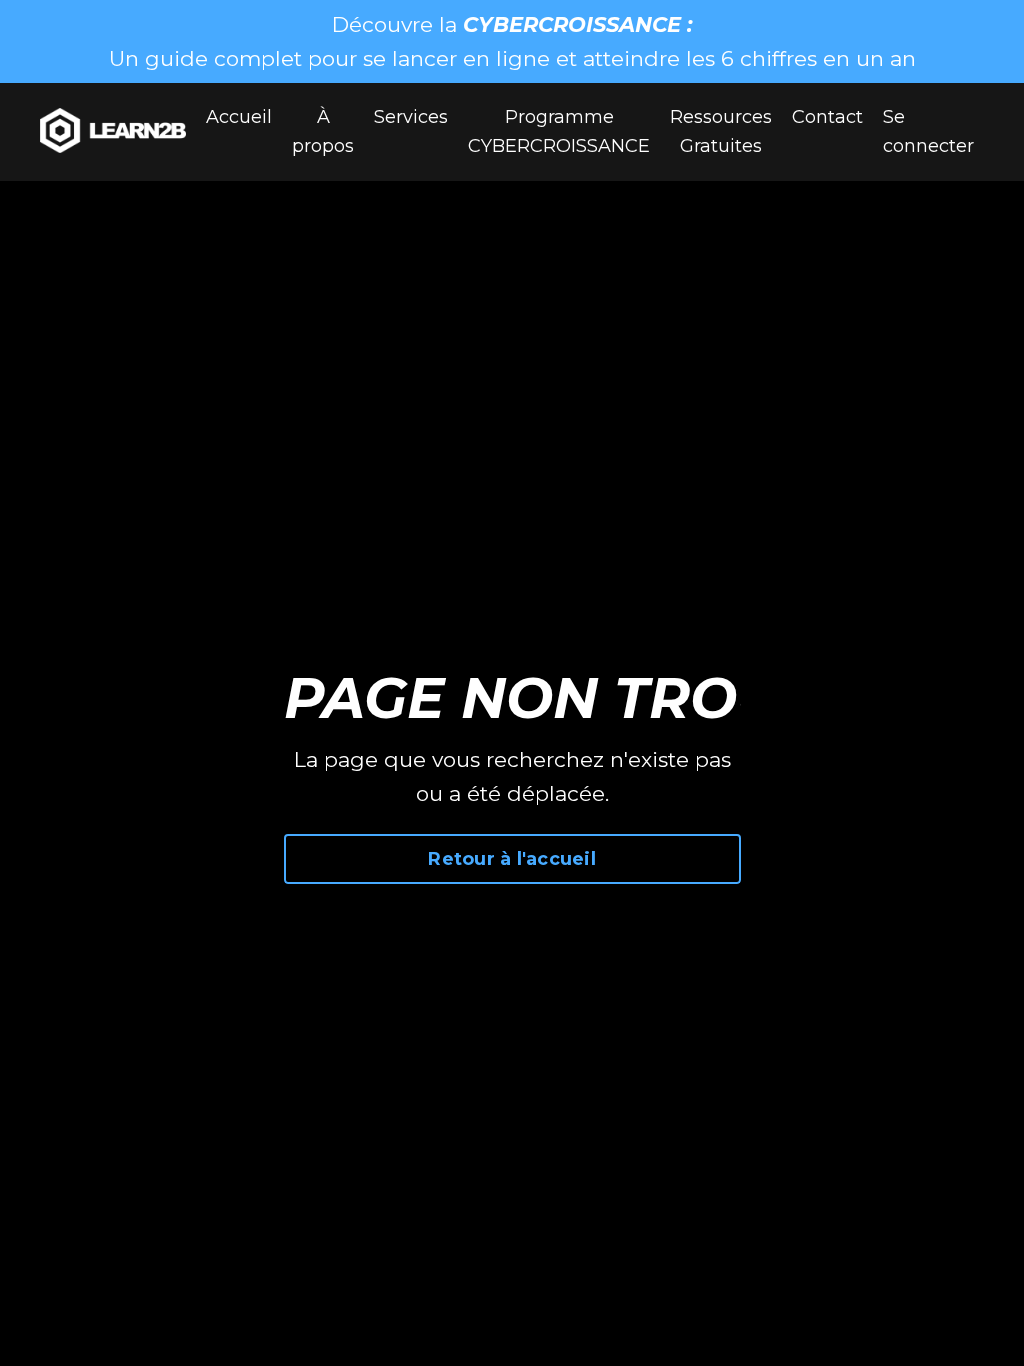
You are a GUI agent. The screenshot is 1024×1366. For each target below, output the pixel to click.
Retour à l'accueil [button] (512, 859)
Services (411, 117)
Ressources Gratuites (721, 131)
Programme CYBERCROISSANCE (559, 131)
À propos (323, 131)
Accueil (239, 117)
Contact (827, 117)
